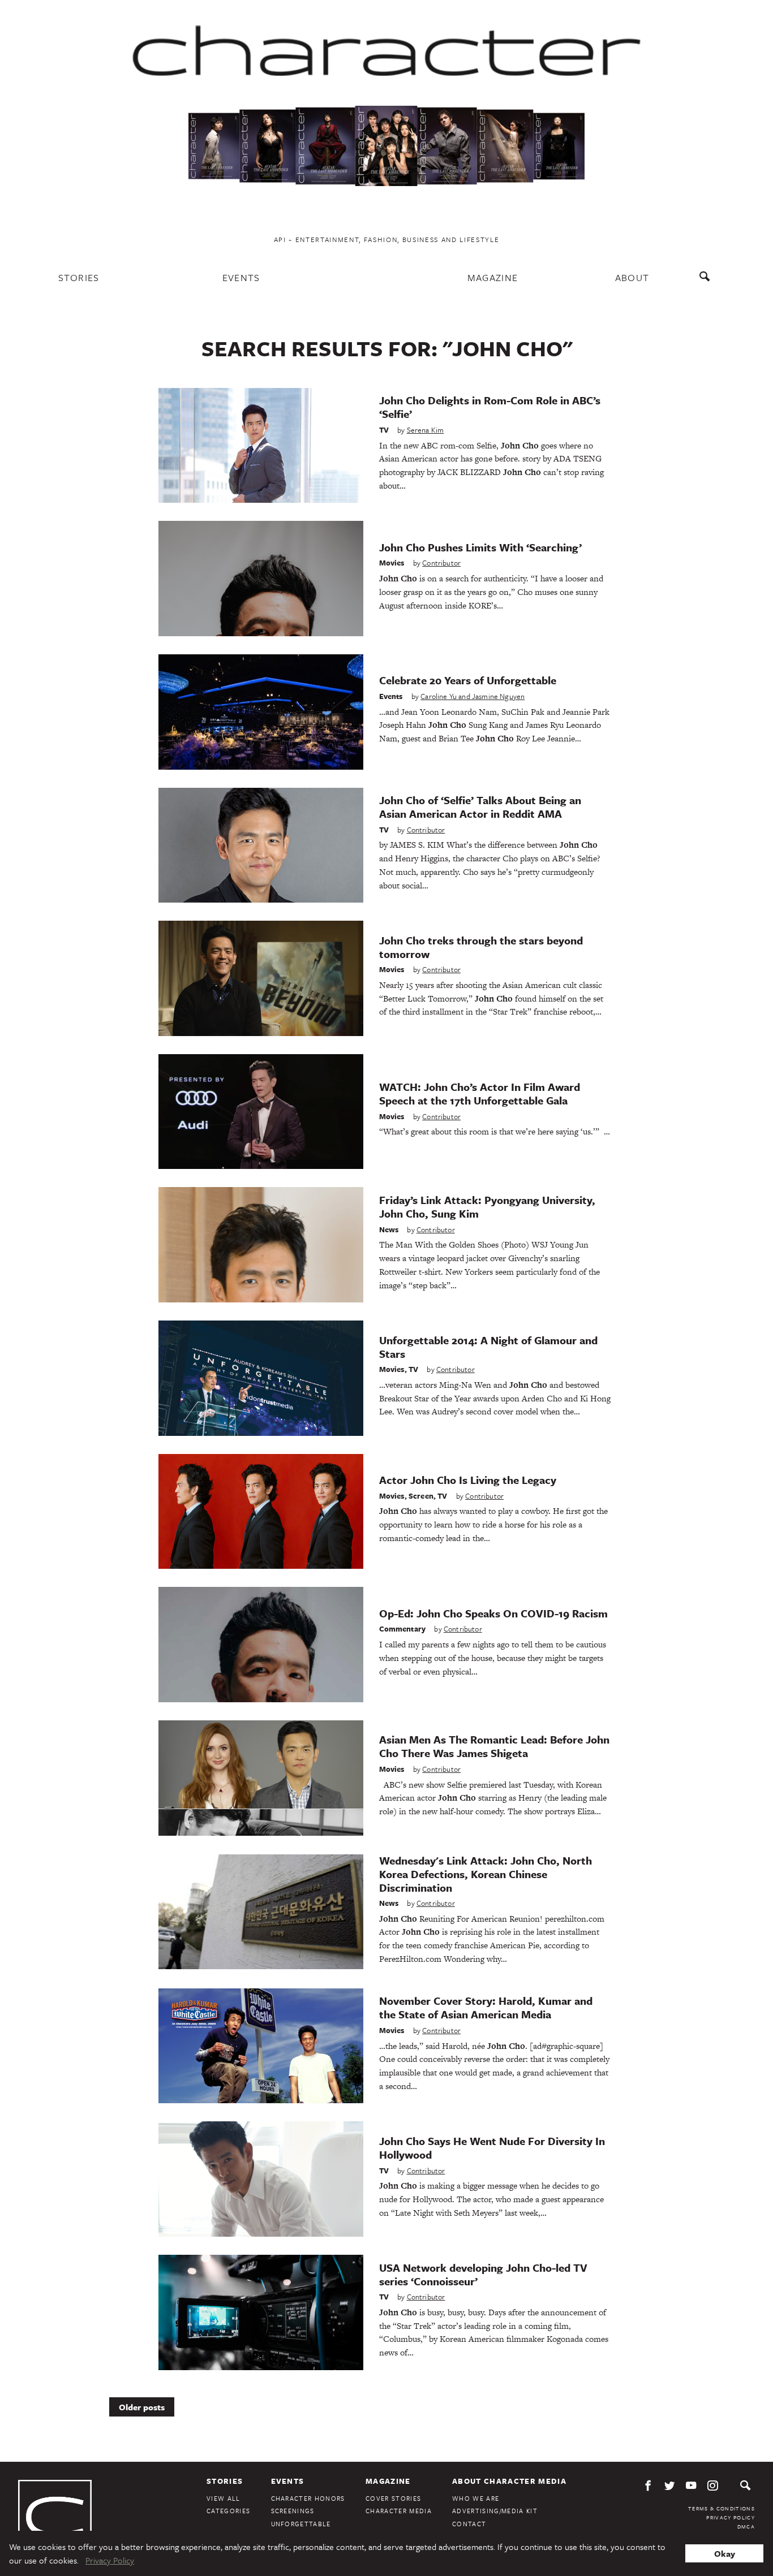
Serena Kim (426, 430)
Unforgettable (301, 2524)
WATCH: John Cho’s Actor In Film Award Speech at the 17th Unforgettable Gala (480, 1093)
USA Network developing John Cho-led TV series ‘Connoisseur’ (483, 2274)
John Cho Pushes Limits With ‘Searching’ (480, 547)
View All (224, 2498)
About (632, 277)
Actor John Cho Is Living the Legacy (468, 1480)
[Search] (707, 282)
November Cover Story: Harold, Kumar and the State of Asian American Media (486, 2007)
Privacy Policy (731, 2517)
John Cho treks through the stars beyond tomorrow (481, 947)
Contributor (441, 563)
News (389, 1229)
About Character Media (509, 2481)
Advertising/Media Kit (495, 2511)
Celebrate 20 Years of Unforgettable (468, 680)
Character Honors (308, 2498)
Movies (392, 563)
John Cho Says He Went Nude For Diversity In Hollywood (492, 2148)
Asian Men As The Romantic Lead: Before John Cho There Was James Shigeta (494, 1746)
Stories (79, 277)
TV (384, 430)
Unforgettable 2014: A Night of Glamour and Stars (488, 1347)
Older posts (142, 2407)
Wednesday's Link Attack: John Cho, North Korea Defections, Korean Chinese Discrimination (486, 1874)
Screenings (293, 2511)
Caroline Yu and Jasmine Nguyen (473, 696)
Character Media (399, 2511)
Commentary (403, 1629)
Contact (469, 2524)
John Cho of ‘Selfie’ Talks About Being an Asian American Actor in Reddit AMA (480, 807)
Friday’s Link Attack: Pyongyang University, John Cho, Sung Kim (487, 1207)
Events (241, 277)
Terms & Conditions (722, 2508)
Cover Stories (393, 2498)
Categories (228, 2511)
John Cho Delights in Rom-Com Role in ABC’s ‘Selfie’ (490, 407)
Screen (421, 1496)
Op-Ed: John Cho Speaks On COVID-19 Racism (493, 1613)
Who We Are (476, 2498)
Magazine (493, 277)
